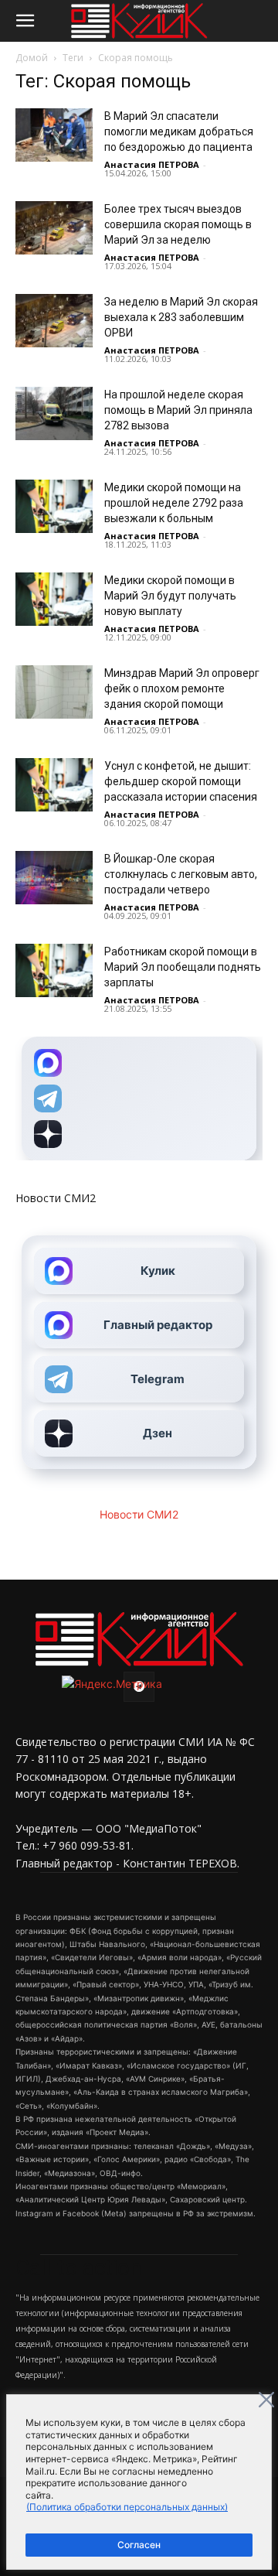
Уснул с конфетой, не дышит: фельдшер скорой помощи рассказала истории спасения (181, 781)
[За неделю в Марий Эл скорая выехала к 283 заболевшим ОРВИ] (54, 321)
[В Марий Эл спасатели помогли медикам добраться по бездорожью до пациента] (54, 135)
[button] (25, 21)
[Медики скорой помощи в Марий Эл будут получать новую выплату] (54, 599)
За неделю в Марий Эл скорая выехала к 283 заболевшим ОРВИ (181, 317)
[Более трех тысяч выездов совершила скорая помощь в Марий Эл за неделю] (54, 228)
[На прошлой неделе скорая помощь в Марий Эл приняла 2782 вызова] (54, 413)
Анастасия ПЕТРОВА (152, 164)
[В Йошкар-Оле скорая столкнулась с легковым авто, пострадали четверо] (54, 878)
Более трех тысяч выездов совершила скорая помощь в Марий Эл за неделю (178, 224)
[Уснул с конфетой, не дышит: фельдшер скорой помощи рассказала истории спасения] (54, 785)
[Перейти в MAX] (139, 1063)
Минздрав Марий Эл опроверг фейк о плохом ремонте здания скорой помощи (182, 688)
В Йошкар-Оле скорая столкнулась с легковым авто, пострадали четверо (181, 874)
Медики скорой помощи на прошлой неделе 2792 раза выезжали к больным (174, 503)
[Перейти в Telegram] (139, 1098)
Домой (32, 58)
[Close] (266, 2400)
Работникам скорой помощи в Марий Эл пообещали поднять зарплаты (183, 967)
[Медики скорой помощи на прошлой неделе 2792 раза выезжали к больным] (54, 506)
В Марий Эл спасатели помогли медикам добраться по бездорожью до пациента (179, 132)
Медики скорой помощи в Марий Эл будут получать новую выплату (170, 596)
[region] (139, 2482)
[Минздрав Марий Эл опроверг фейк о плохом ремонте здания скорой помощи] (54, 692)
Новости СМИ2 (56, 1198)
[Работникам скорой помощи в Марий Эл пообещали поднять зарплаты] (54, 970)
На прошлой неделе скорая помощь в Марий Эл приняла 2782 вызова (178, 410)
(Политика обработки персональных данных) (127, 2507)
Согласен (139, 2545)
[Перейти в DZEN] (139, 1134)
